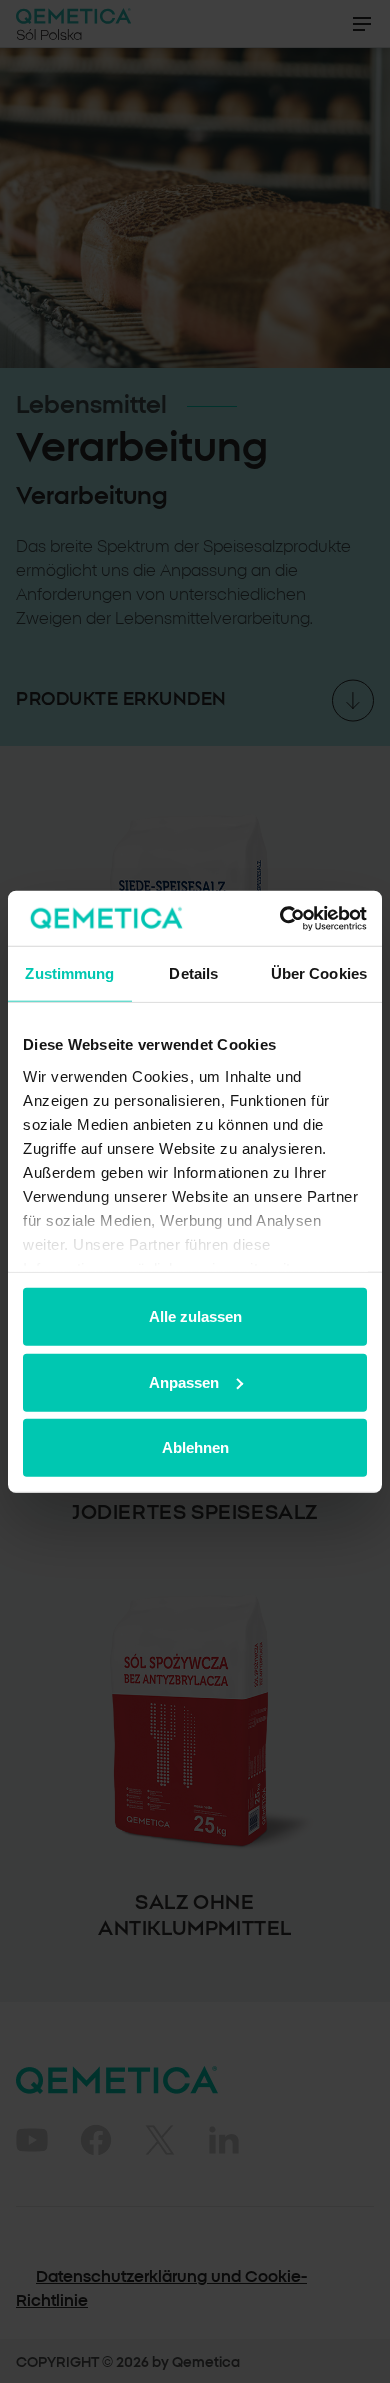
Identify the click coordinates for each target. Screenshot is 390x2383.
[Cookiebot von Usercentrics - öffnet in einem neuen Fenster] (280, 918)
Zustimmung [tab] (69, 973)
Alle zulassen (195, 1316)
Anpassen (184, 1381)
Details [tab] (193, 973)
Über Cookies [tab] (319, 973)
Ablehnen (195, 1447)
